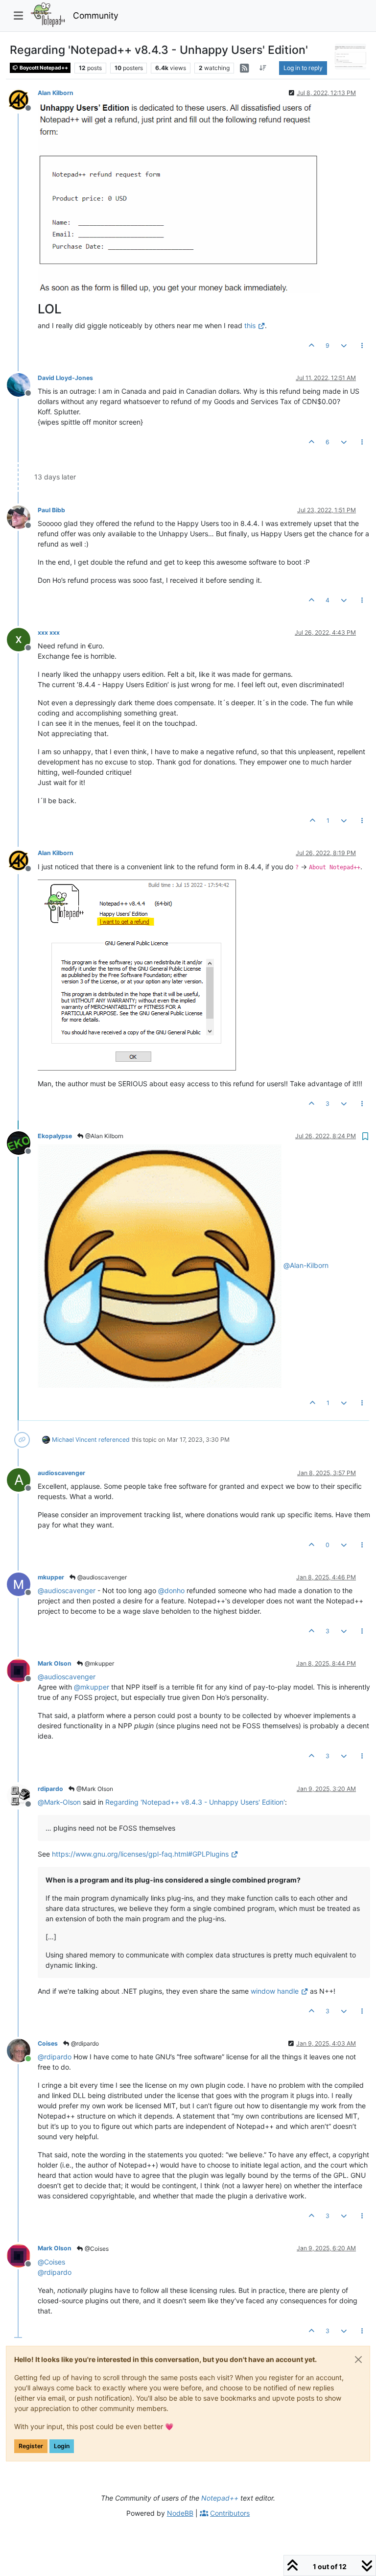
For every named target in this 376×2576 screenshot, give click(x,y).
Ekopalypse (55, 1136)
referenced (114, 1440)
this (250, 325)
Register (31, 2446)
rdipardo (50, 1789)
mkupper (51, 1577)
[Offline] (22, 99)
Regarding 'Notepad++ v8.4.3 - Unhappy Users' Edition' (195, 1802)
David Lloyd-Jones (65, 378)
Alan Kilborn (56, 93)
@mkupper (99, 1663)
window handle (275, 1991)
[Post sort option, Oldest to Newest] (263, 68)
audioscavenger (61, 1473)
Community (96, 15)
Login (62, 2446)
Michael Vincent (74, 1440)
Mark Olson (55, 1663)
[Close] (358, 2360)
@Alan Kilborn (104, 1136)
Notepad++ (220, 2498)
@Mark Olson (94, 1789)
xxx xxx (49, 632)
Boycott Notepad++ (43, 68)
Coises (48, 2043)
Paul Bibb (51, 510)
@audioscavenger (101, 1577)
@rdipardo (84, 2043)
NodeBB (180, 2513)
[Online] (22, 2050)
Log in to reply (303, 68)
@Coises (96, 2249)
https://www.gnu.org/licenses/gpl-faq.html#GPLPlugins (140, 1854)
